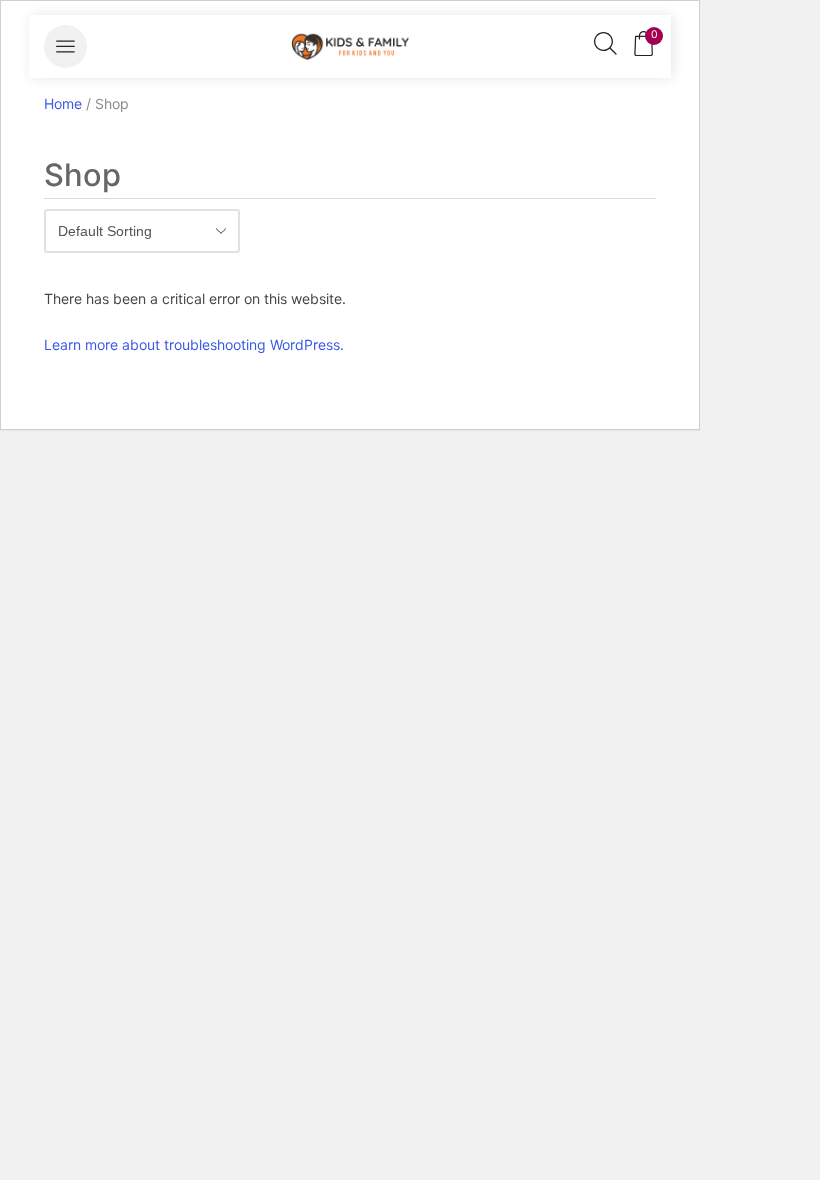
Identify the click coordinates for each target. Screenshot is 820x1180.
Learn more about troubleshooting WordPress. (194, 344)
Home (63, 103)
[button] (65, 46)
